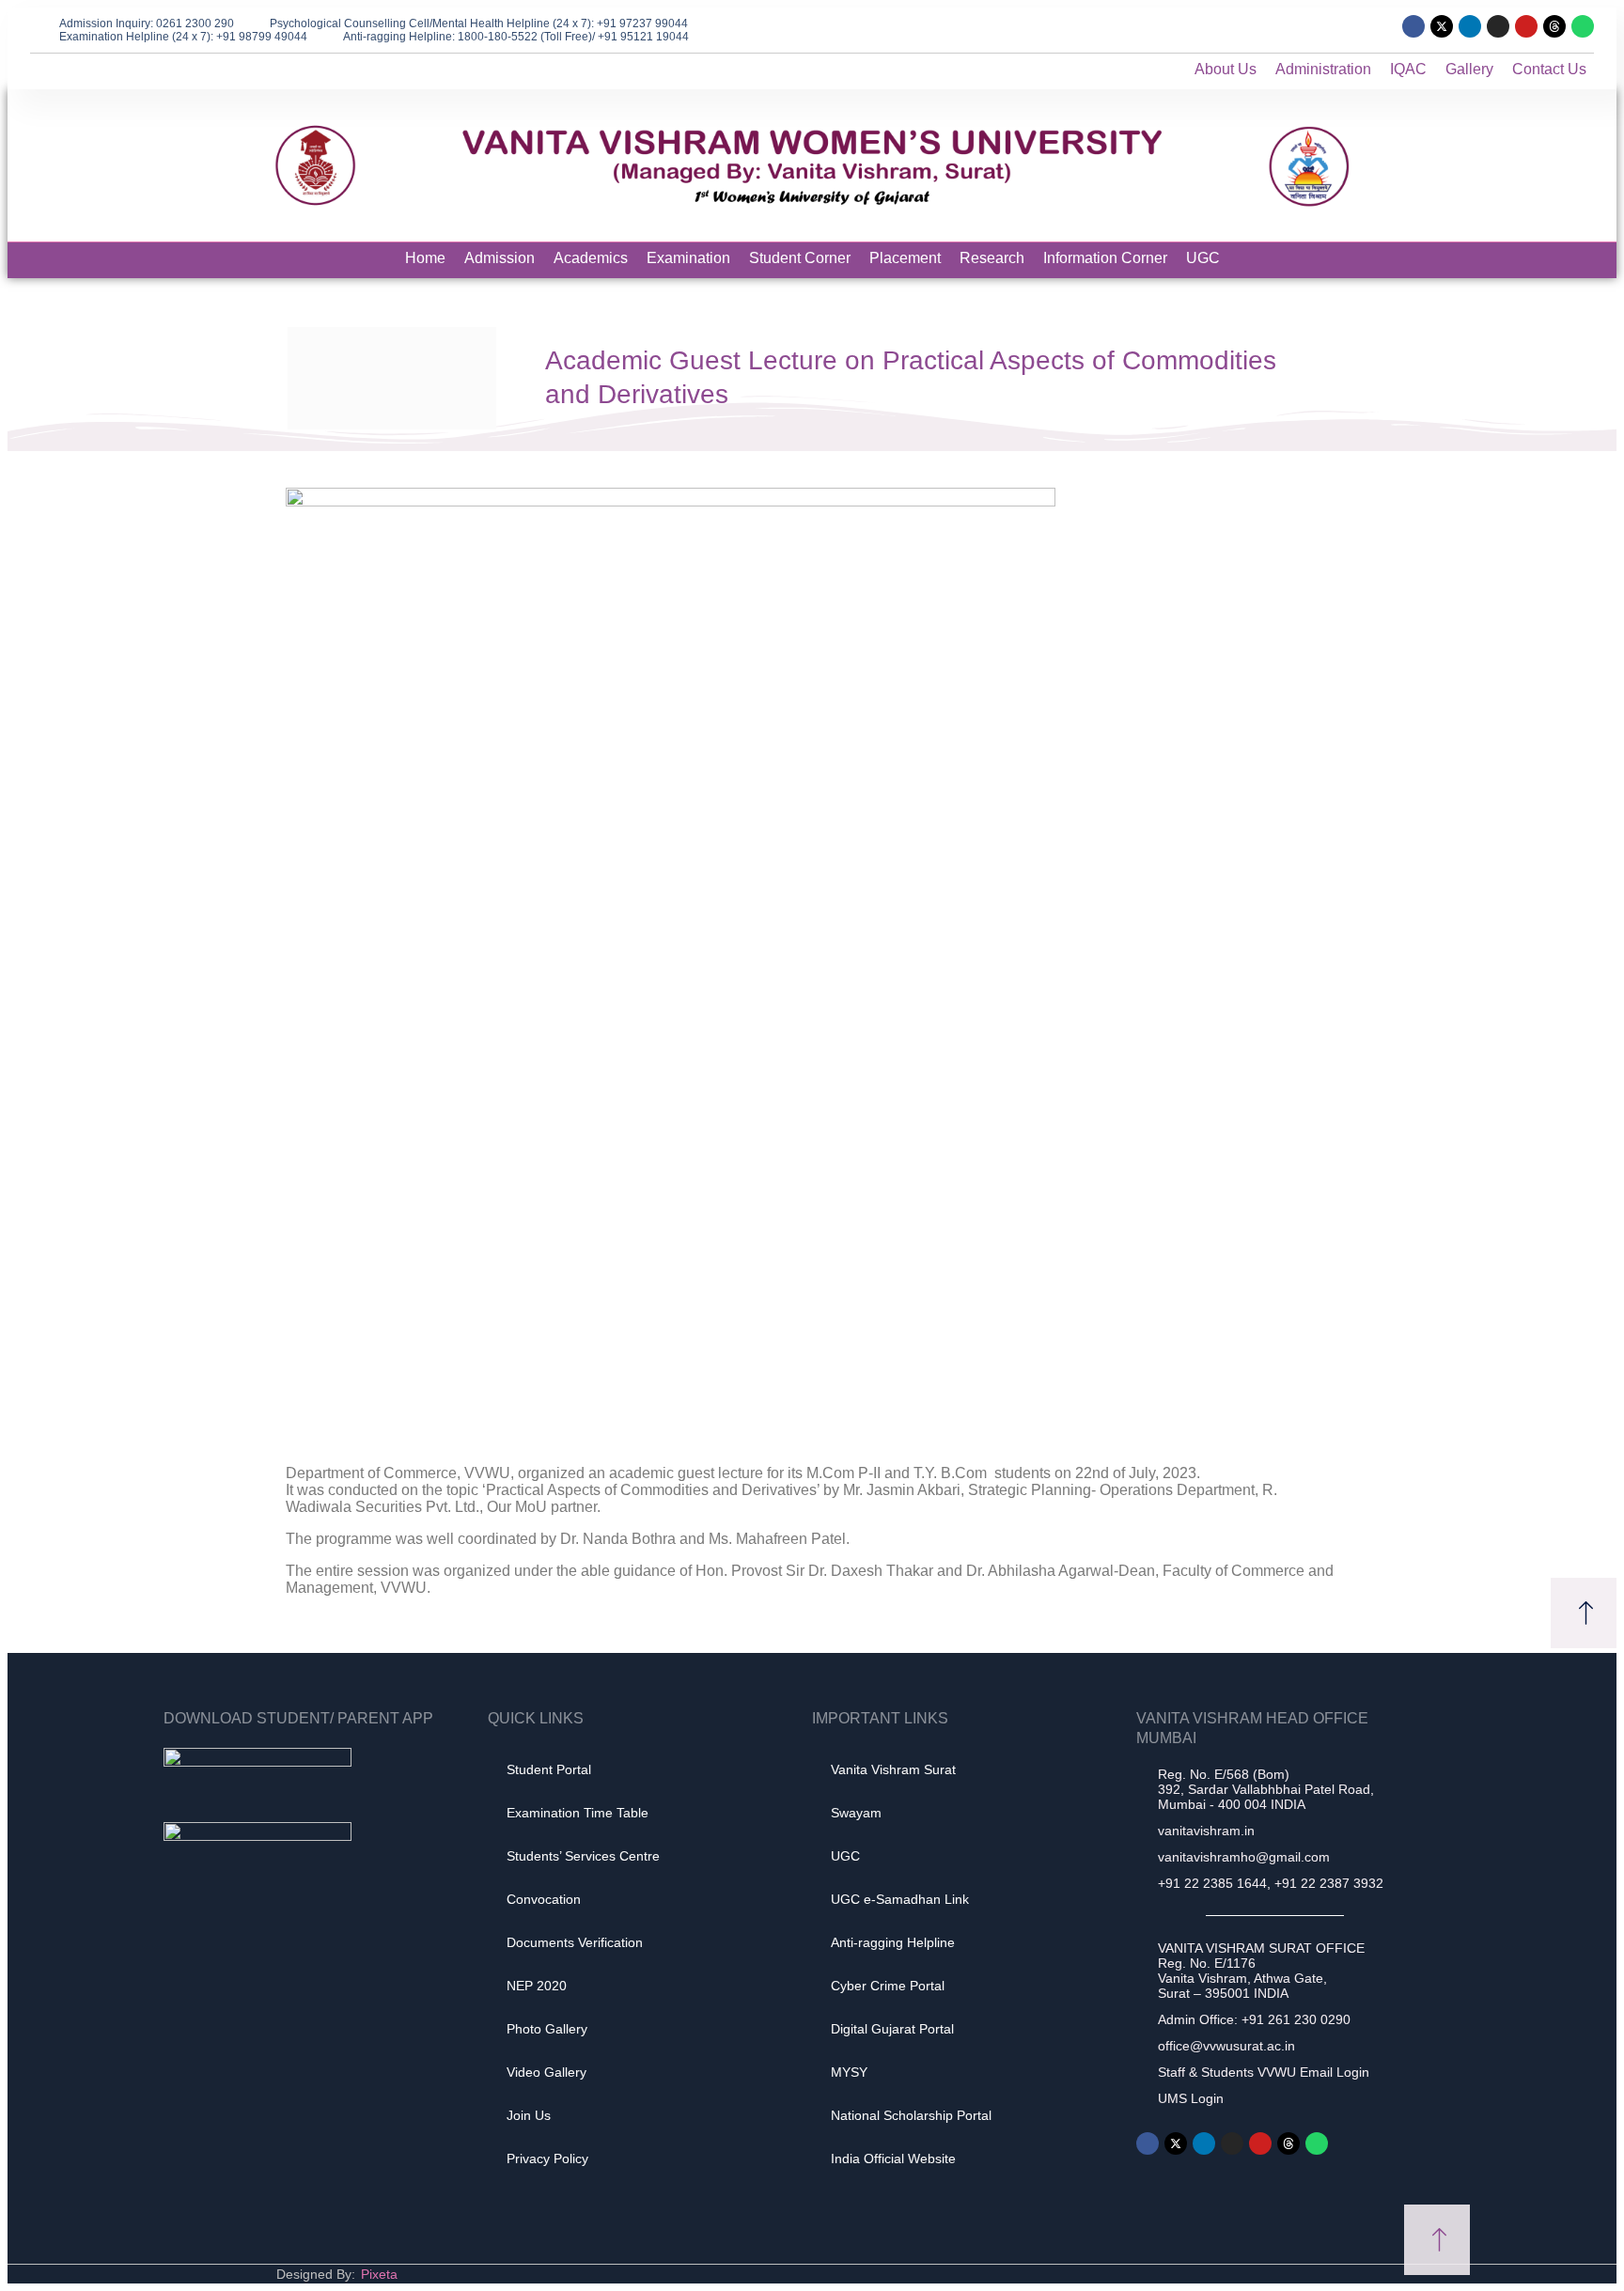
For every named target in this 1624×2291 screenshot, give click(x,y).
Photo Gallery (547, 2029)
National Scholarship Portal (911, 2115)
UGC (1203, 258)
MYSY (849, 2072)
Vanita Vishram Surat (893, 1769)
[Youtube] (1526, 26)
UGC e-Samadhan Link (900, 1899)
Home (425, 258)
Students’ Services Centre (583, 1856)
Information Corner (1105, 258)
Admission (500, 258)
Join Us (529, 2115)
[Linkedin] (1470, 26)
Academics (591, 258)
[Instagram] (1498, 26)
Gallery (1469, 69)
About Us (1226, 69)
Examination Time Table (578, 1813)
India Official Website (893, 2159)
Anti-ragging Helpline (893, 1942)
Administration (1323, 69)
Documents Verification (575, 1942)
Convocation (544, 1899)
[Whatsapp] (1583, 26)
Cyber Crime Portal (888, 1986)
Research (992, 258)
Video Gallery (547, 2072)
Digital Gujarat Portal (892, 2029)
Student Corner (800, 258)
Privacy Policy (547, 2159)
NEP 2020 (537, 1986)
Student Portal (549, 1769)
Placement (905, 258)
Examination (688, 258)
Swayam (856, 1813)
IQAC (1408, 69)
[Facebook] (1413, 26)
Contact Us (1549, 69)
